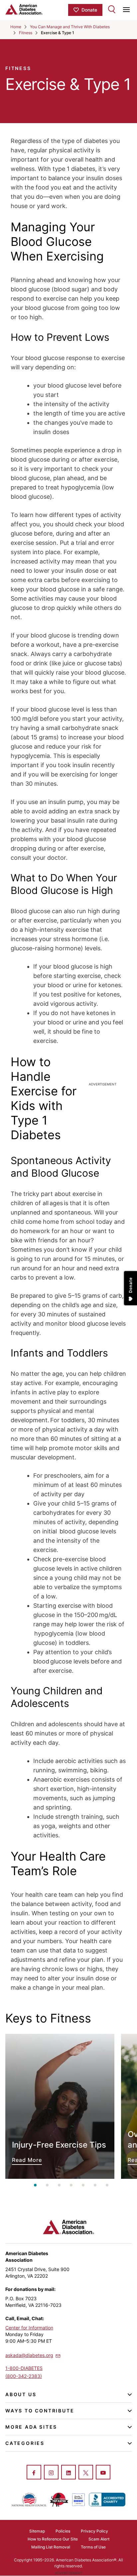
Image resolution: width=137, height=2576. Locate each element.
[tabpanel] (60, 2106)
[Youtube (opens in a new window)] (103, 2473)
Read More (60, 2106)
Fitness (26, 33)
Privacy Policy (94, 2531)
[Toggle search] (112, 9)
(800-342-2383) (24, 2376)
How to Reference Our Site (53, 2539)
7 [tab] (107, 2185)
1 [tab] (35, 2185)
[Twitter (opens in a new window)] (86, 2473)
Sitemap (37, 2531)
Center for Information (29, 2328)
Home (16, 27)
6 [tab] (95, 2185)
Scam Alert (99, 2539)
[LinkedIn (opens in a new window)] (68, 2473)
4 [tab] (71, 2185)
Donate (89, 10)
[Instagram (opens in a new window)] (51, 2473)
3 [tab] (59, 2185)
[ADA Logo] (37, 9)
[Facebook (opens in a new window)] (34, 2473)
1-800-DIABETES (24, 2368)
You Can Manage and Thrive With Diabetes (70, 27)
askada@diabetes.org (29, 2355)
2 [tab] (47, 2185)
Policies (63, 2531)
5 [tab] (83, 2185)
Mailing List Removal (51, 2547)
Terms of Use (93, 2547)
